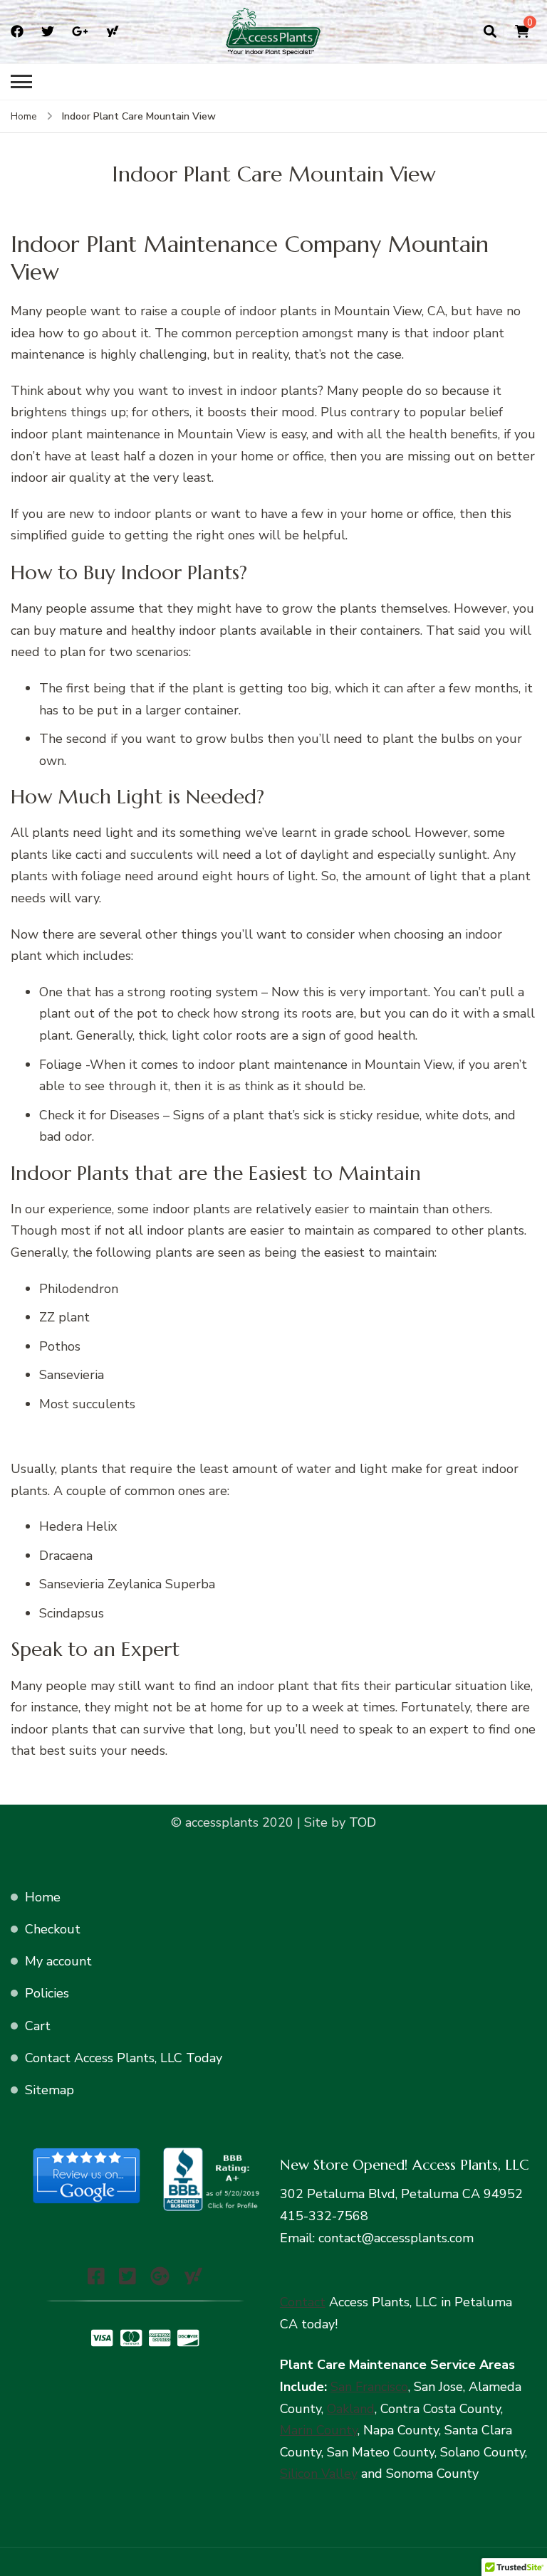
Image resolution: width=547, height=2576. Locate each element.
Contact (303, 2302)
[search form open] (490, 31)
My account (58, 1961)
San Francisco (369, 2387)
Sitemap (50, 2090)
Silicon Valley (319, 2474)
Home (43, 1897)
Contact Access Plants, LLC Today (124, 2058)
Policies (47, 1993)
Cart (38, 2026)
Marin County (319, 2430)
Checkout (53, 1929)
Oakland (351, 2409)
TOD (361, 1822)
